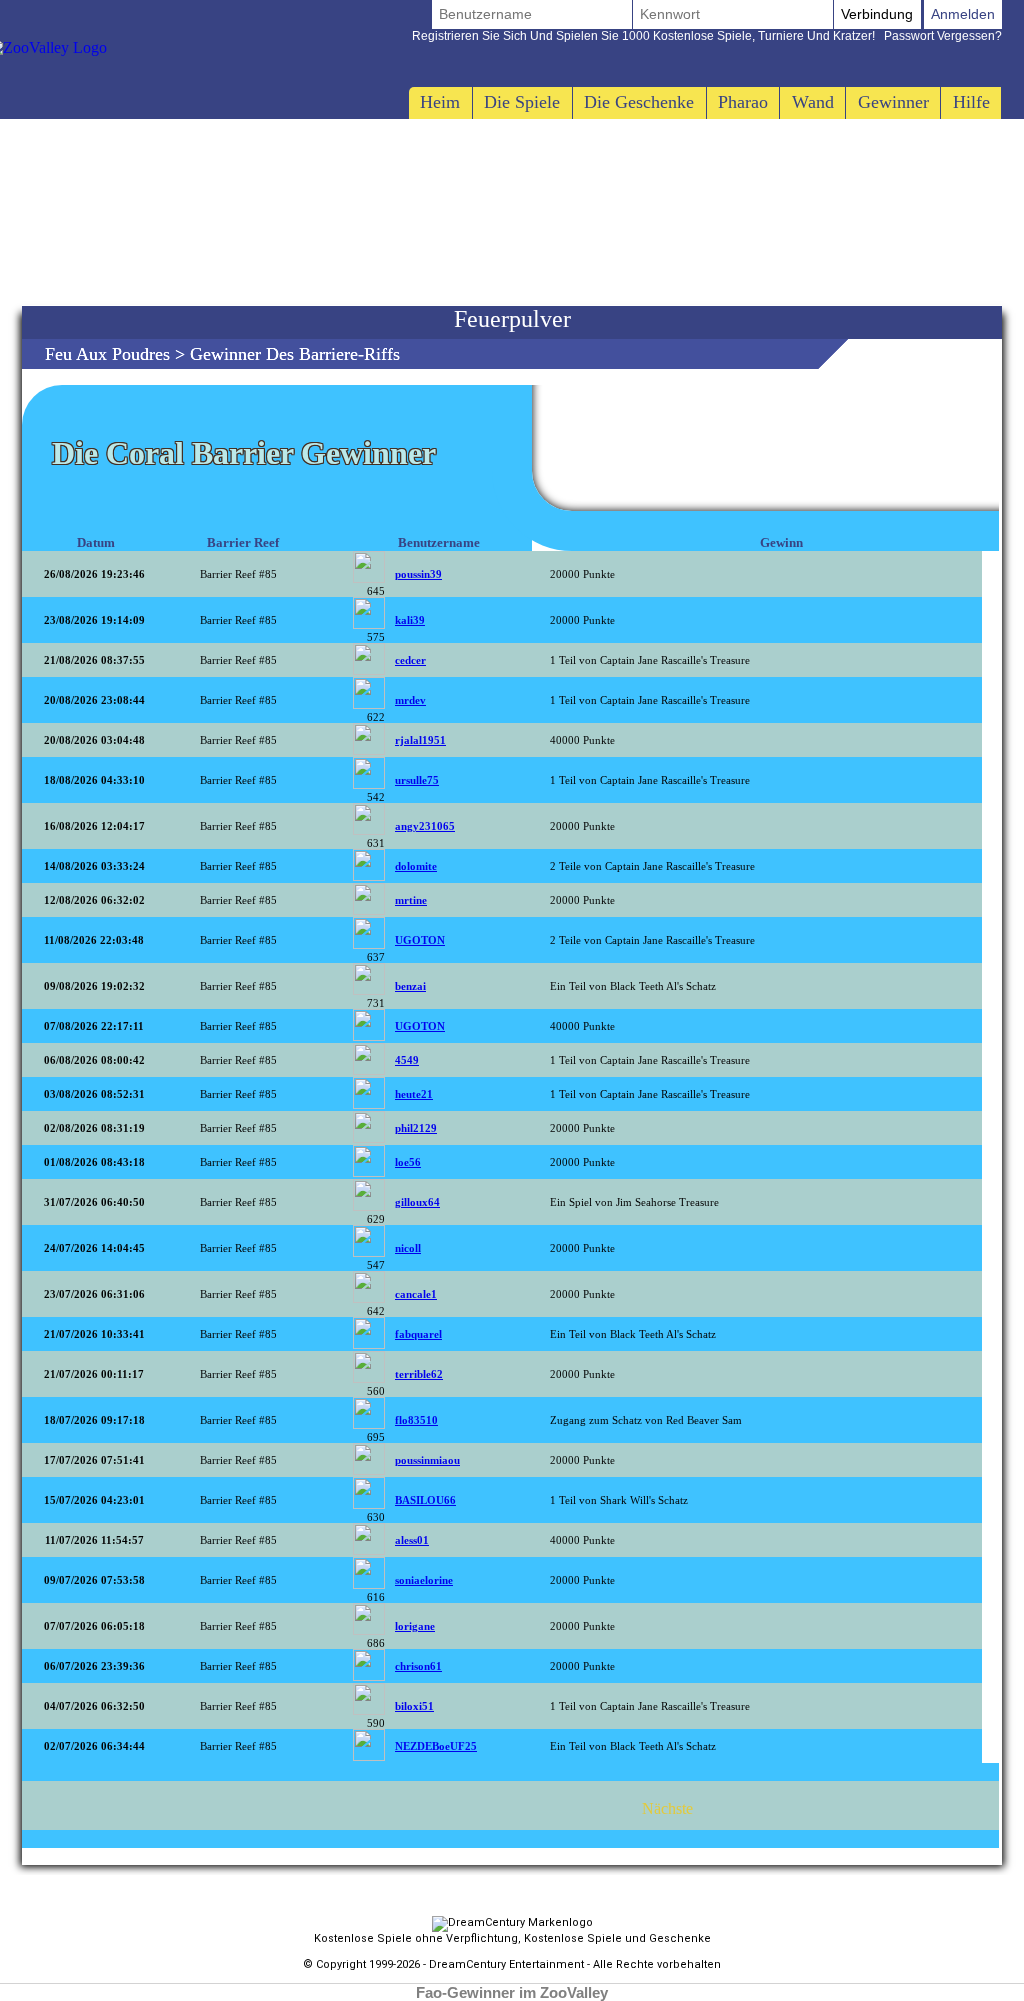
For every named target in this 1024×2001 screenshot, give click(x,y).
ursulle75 (417, 780)
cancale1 (416, 1294)
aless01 (412, 1540)
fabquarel (418, 1334)
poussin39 (418, 574)
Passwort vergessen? (707, 36)
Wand (813, 102)
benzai (410, 986)
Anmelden (963, 14)
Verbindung (877, 14)
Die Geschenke (639, 102)
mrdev (410, 700)
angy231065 (425, 826)
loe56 (408, 1162)
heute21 (414, 1094)
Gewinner (893, 102)
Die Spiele (522, 102)
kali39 (410, 620)
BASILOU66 (425, 1500)
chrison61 (418, 1666)
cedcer (410, 660)
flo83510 (416, 1420)
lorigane (415, 1626)
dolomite (416, 866)
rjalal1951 (420, 740)
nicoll (408, 1248)
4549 (407, 1060)
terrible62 (419, 1374)
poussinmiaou (427, 1460)
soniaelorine (424, 1580)
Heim (440, 102)
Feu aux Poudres (107, 354)
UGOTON (420, 940)
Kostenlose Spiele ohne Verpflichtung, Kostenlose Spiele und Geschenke (512, 1938)
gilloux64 (417, 1202)
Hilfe (971, 102)
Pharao (743, 102)
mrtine (411, 900)
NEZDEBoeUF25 (436, 1746)
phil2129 (416, 1128)
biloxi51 (414, 1706)
